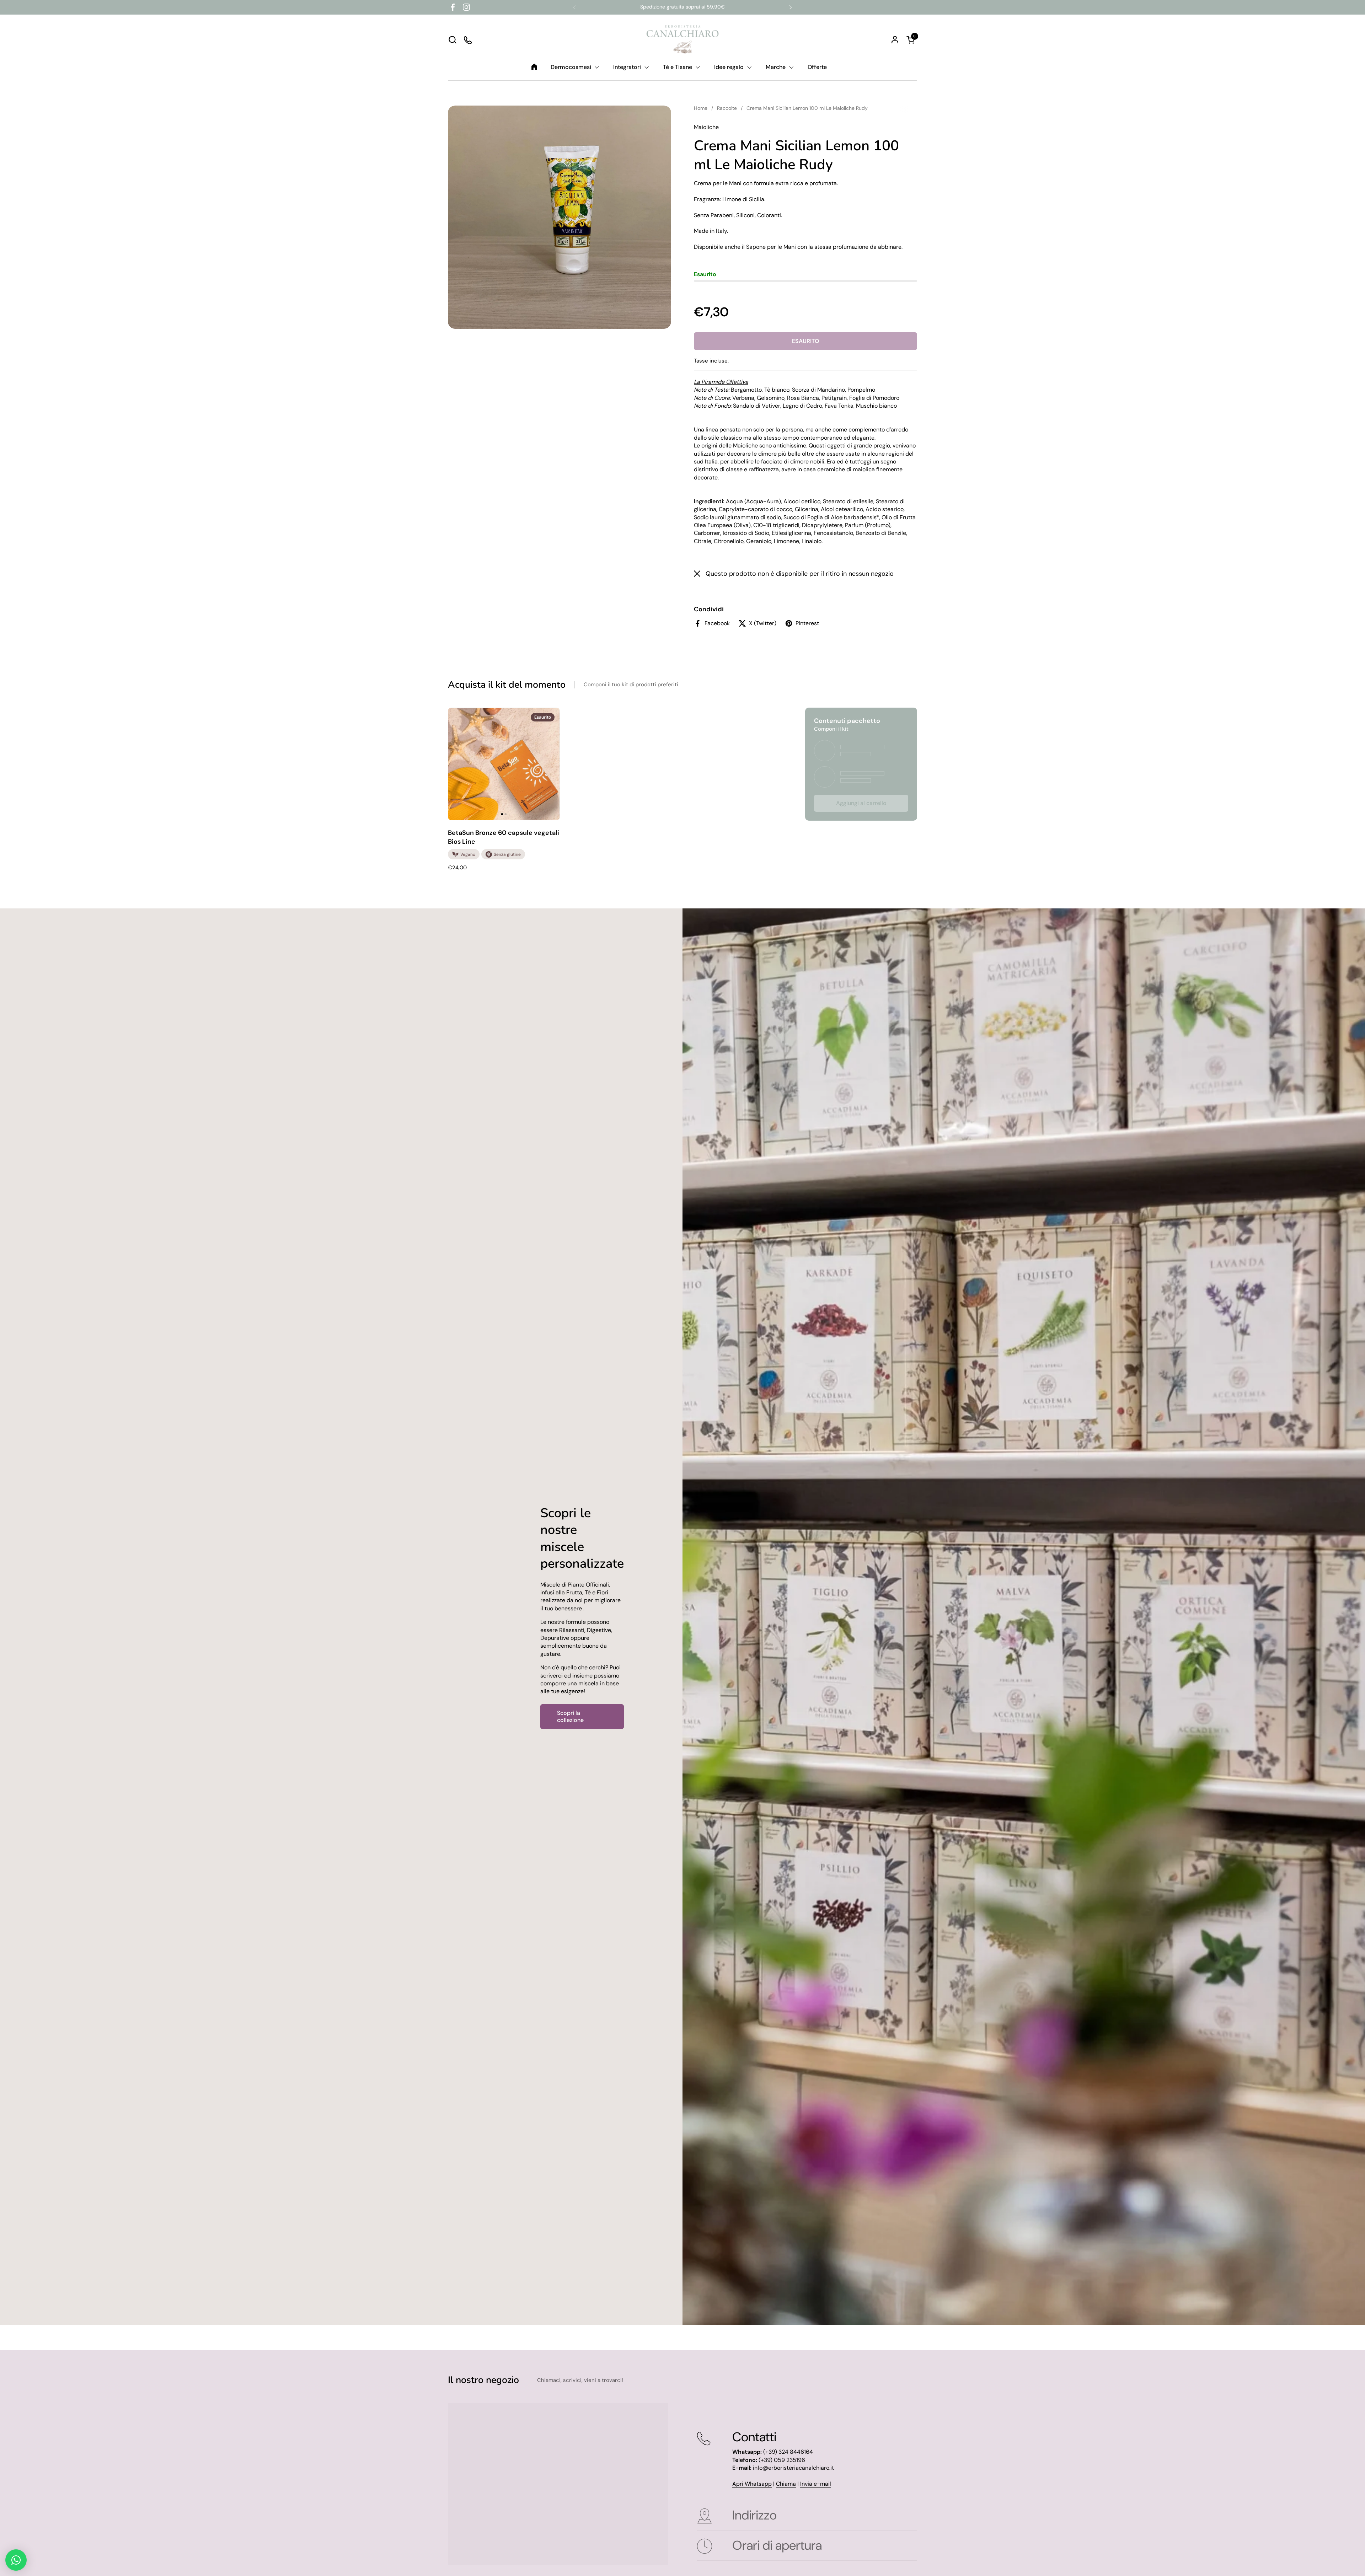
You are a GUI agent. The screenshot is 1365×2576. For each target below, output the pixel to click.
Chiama (786, 2484)
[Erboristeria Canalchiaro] (683, 39)
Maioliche (706, 127)
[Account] (895, 40)
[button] (452, 40)
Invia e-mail (816, 2484)
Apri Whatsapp (752, 2484)
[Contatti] (468, 40)
